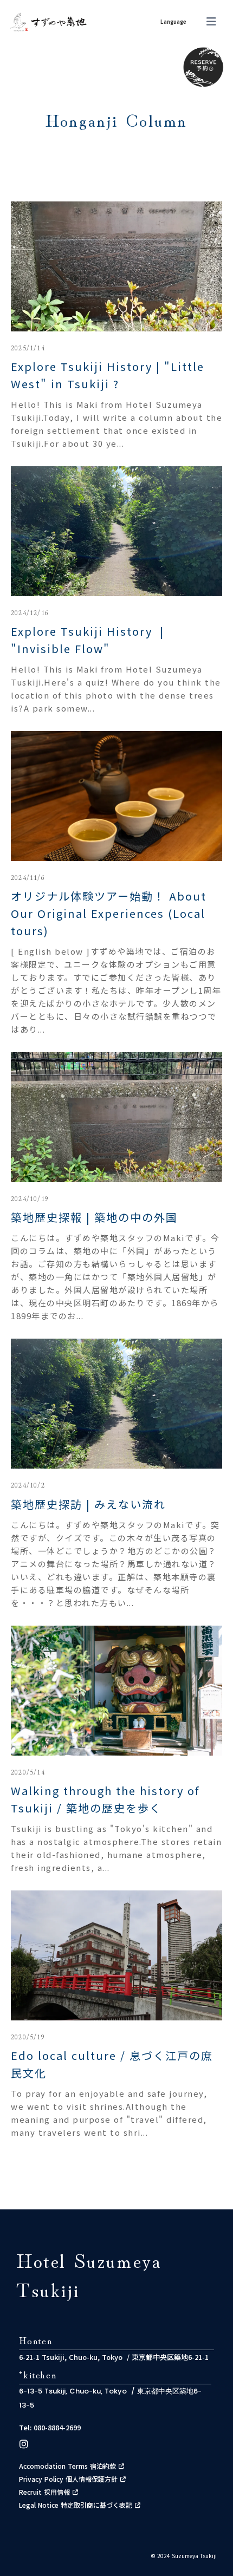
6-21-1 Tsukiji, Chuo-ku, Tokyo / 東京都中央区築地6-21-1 (114, 2357)
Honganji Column (116, 120)
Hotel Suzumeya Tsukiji (89, 2274)
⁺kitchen (38, 2374)
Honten (36, 2340)
